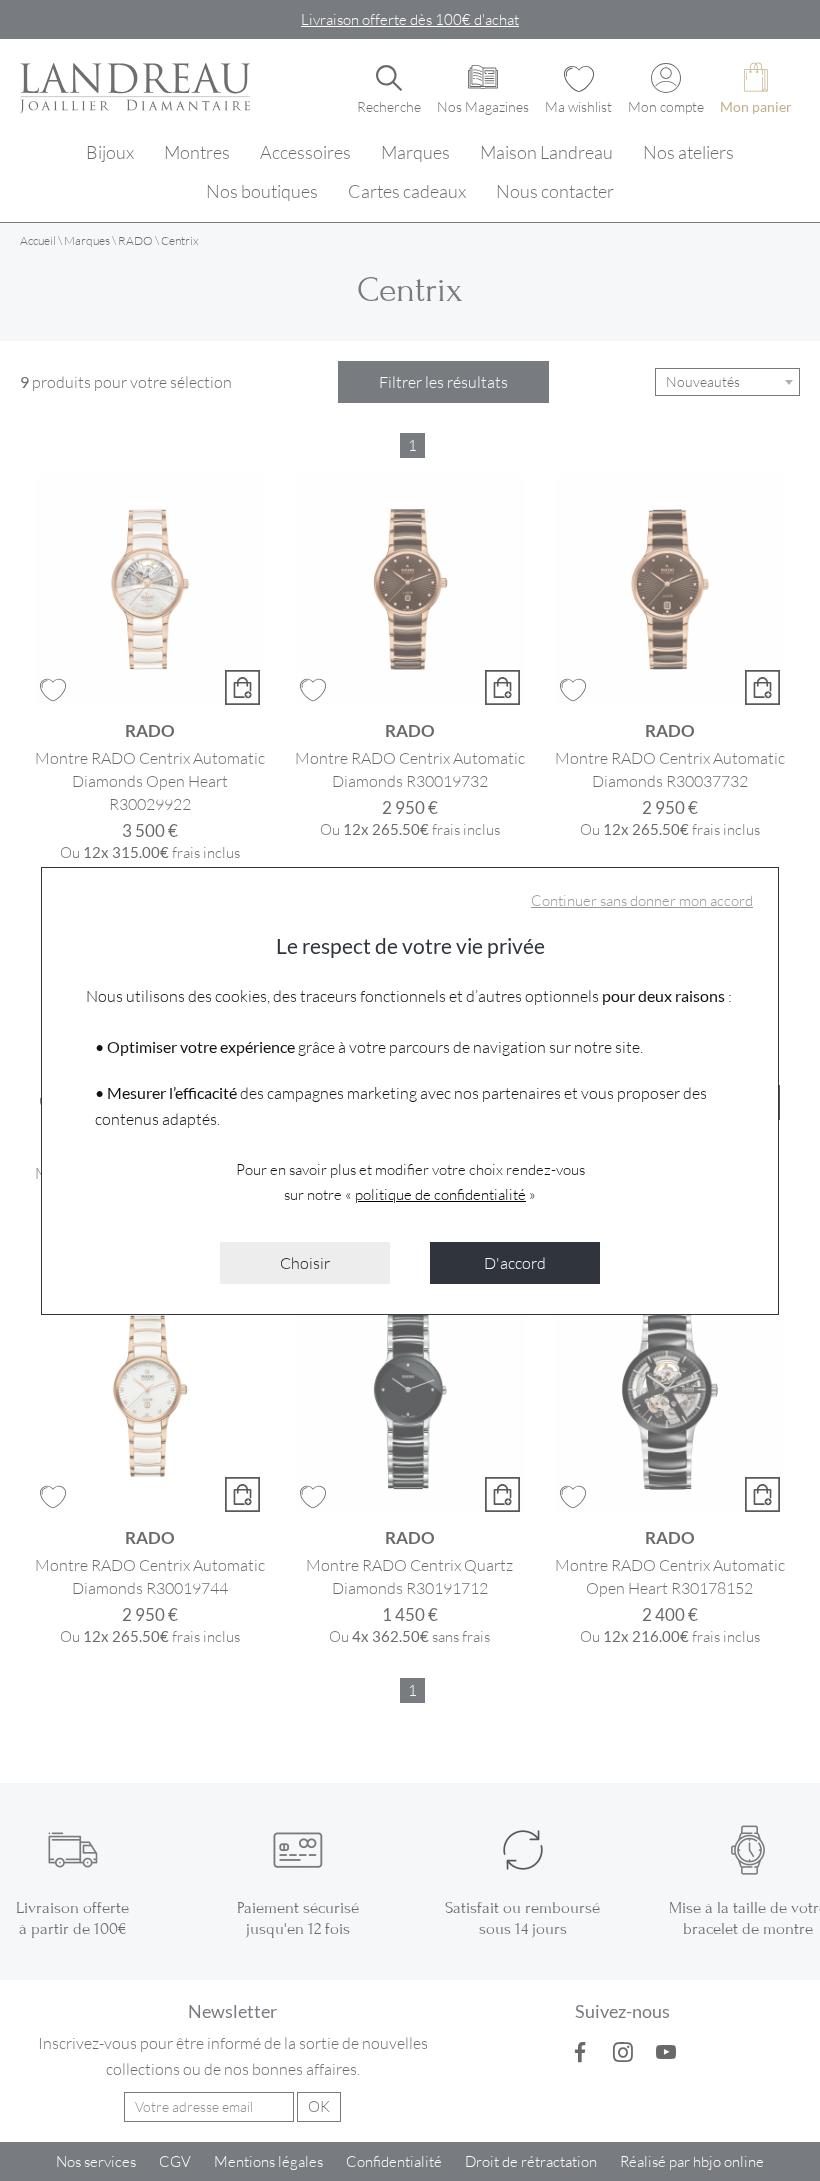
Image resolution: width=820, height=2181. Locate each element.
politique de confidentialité (440, 1194)
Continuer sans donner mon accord (642, 900)
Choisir (305, 1262)
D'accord (515, 1262)
